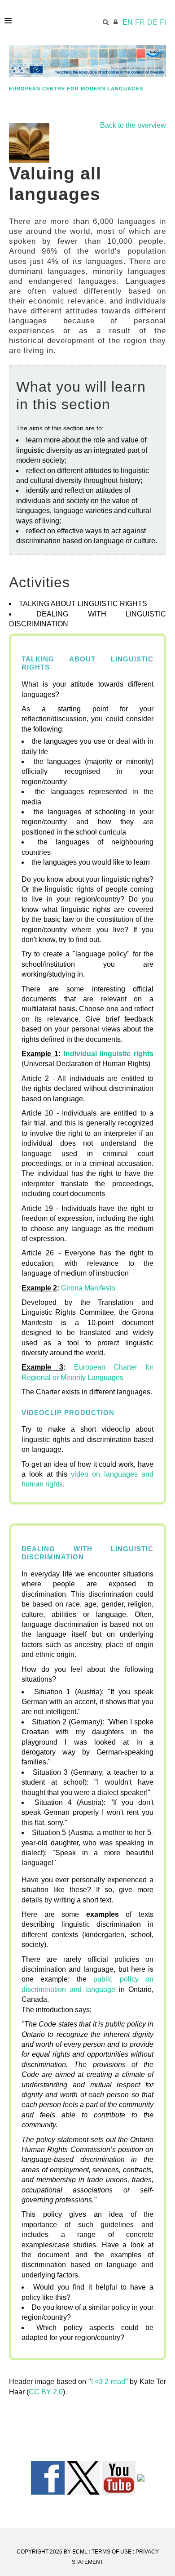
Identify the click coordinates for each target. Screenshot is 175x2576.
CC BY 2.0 (46, 2392)
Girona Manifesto (88, 1288)
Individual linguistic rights (109, 1054)
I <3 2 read (108, 2382)
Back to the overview (133, 125)
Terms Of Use (112, 2552)
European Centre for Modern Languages (76, 89)
